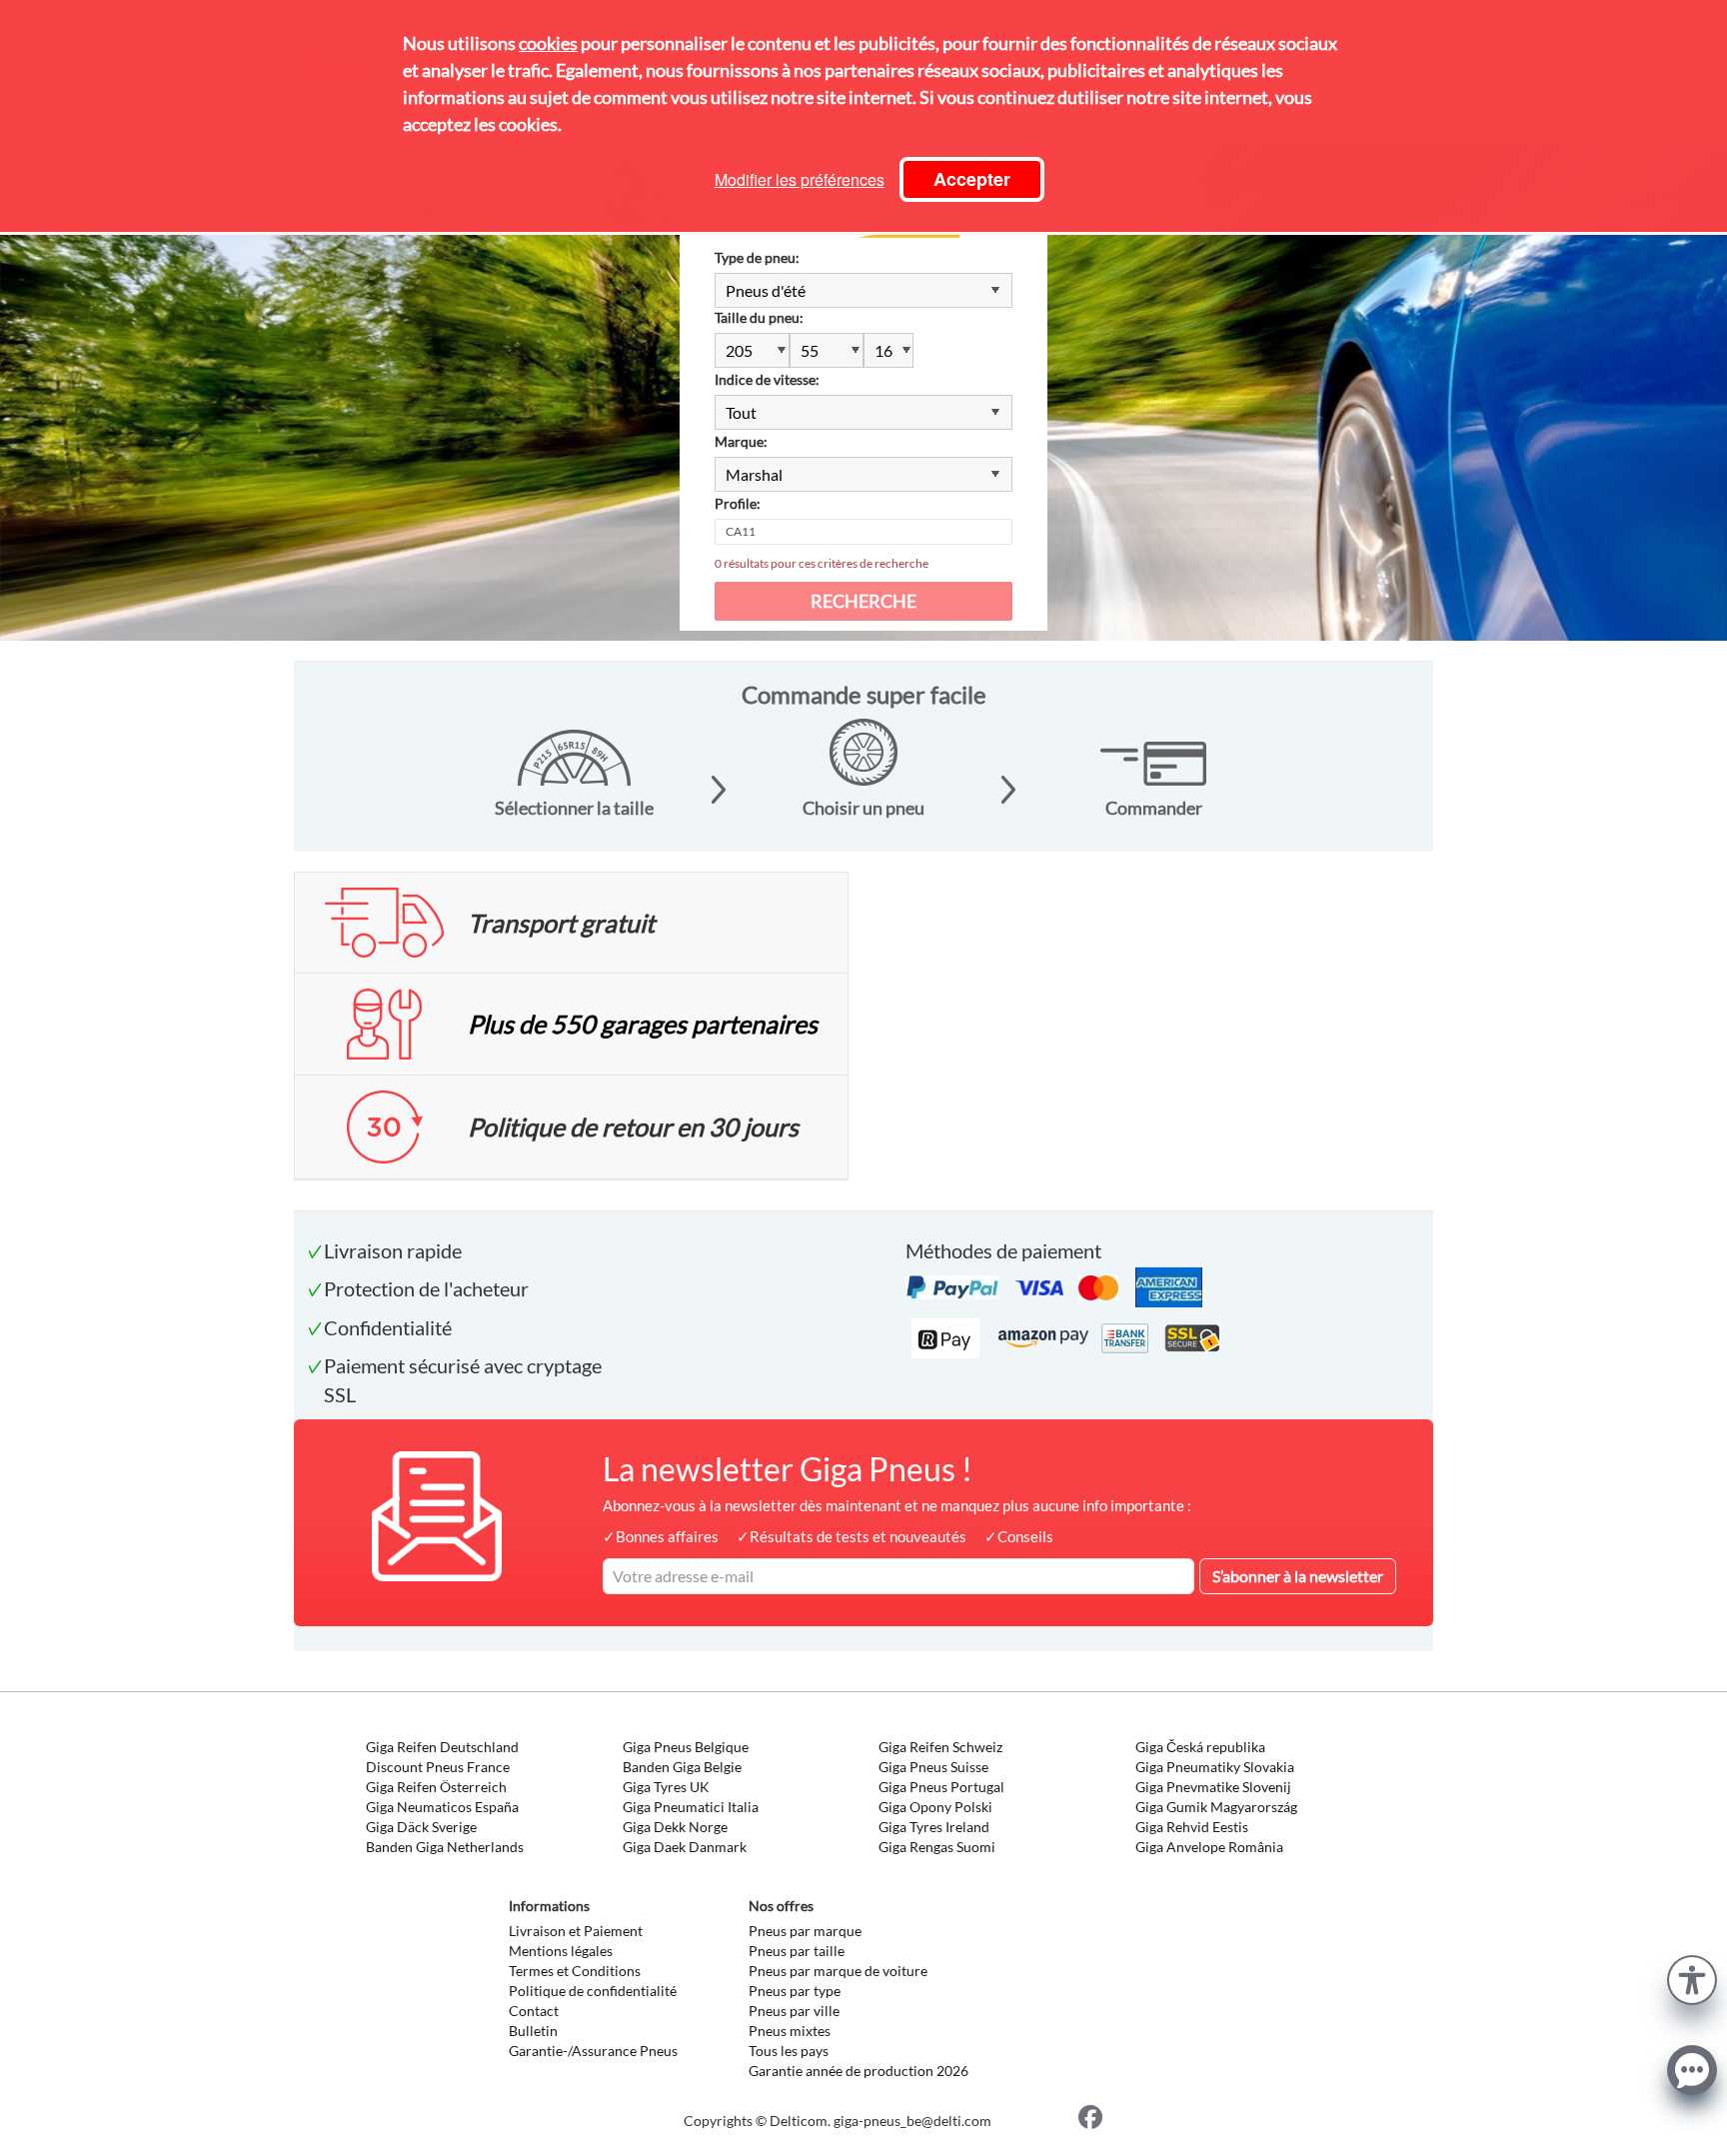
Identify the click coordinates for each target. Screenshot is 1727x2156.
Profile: (738, 503)
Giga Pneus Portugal (941, 1787)
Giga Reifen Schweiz (940, 1747)
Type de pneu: (757, 257)
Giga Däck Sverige (421, 1827)
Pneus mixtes (790, 2031)
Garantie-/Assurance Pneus (593, 2051)
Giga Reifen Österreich (436, 1787)
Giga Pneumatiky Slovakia (1215, 1767)
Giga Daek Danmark (685, 1847)
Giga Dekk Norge (675, 1827)
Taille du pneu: (759, 317)
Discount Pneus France (438, 1767)
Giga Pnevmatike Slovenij (1213, 1787)
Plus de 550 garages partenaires (643, 1024)
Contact (534, 2011)
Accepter (972, 179)
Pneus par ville (794, 2011)
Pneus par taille (797, 1951)
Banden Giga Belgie (682, 1767)
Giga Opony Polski (935, 1807)
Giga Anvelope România (1209, 1847)
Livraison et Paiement (576, 1931)
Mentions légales (561, 1951)
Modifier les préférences (800, 179)
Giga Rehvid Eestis (1192, 1827)
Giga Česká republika (1200, 1747)
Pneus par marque (805, 1931)
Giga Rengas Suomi (937, 1847)
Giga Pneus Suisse (933, 1767)
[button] (1692, 1978)
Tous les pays (789, 2051)
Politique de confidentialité (593, 1991)
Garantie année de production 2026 (859, 2071)
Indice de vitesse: (767, 379)
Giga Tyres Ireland (934, 1827)
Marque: (741, 441)
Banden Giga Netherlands (445, 1847)
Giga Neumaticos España (442, 1807)
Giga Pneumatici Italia (691, 1807)
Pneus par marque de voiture (838, 1971)
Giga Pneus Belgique (686, 1747)
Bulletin (533, 2031)
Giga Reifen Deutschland (442, 1747)
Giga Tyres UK (666, 1787)
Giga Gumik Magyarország (1216, 1807)
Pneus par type (795, 1991)
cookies (548, 43)
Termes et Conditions (575, 1971)
